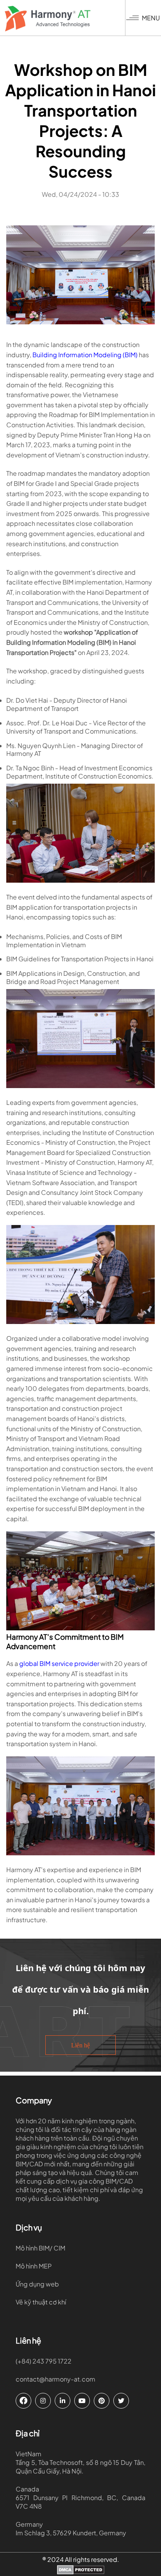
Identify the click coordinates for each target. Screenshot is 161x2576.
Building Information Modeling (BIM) (85, 355)
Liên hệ (80, 2045)
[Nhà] (65, 19)
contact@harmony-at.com (55, 2379)
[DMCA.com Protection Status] (81, 2571)
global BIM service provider (60, 1663)
